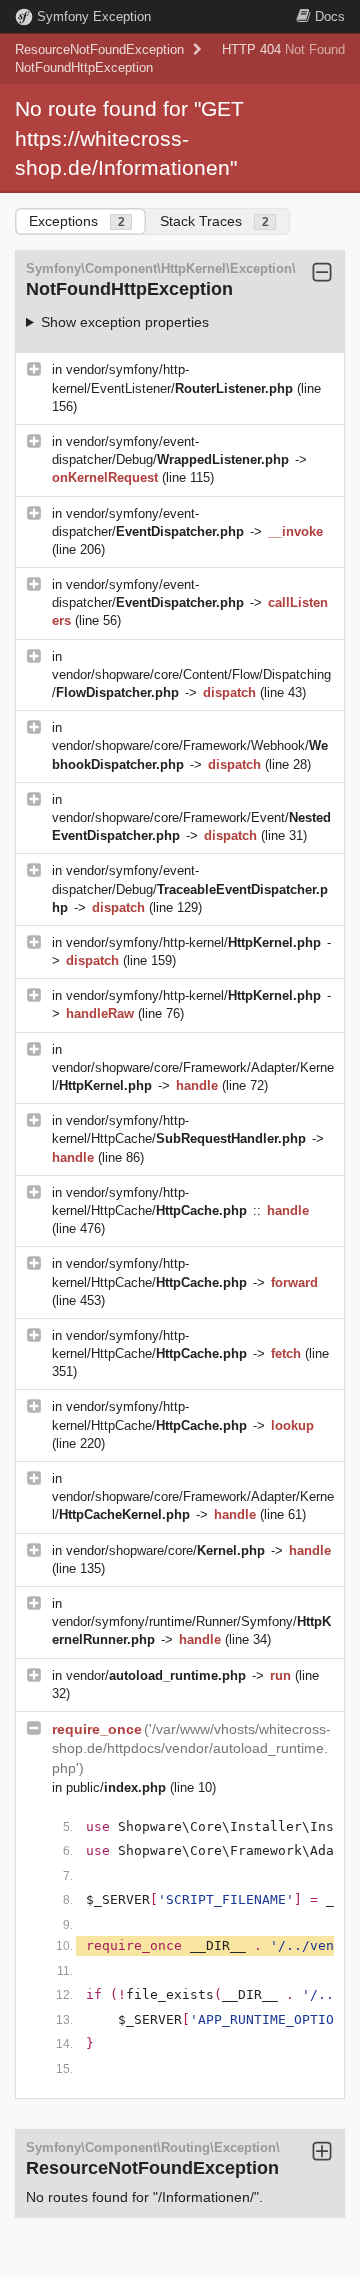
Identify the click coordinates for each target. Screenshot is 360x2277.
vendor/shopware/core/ (165, 1550)
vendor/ (156, 1675)
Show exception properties (125, 322)
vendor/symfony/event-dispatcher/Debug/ (190, 888)
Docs (330, 16)
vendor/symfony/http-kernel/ (193, 942)
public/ (116, 1787)
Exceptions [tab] (77, 221)
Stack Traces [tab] (214, 221)
